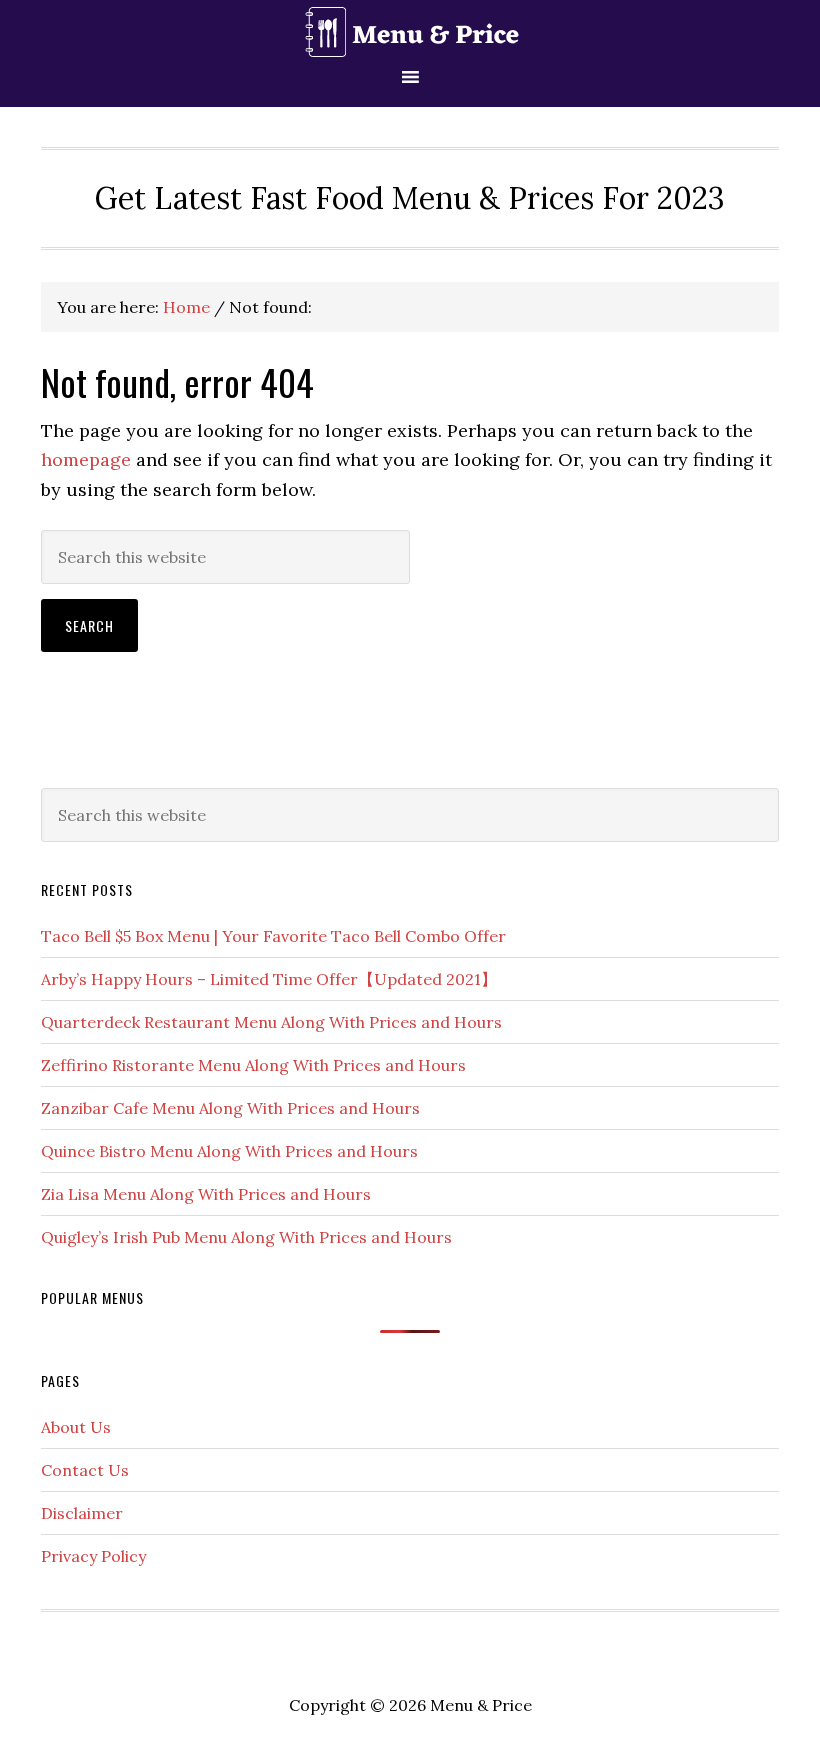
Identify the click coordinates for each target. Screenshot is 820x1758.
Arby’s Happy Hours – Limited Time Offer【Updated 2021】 (269, 979)
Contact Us (85, 1470)
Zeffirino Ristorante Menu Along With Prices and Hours (253, 1065)
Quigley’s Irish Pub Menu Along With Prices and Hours (246, 1237)
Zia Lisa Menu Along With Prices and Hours (206, 1194)
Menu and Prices (410, 32)
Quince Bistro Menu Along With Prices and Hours (229, 1151)
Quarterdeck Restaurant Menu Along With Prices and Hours (271, 1022)
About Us (76, 1427)
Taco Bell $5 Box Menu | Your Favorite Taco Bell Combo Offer (273, 936)
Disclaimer (82, 1513)
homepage (86, 459)
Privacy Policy (93, 1556)
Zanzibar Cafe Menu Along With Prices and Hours (230, 1108)
